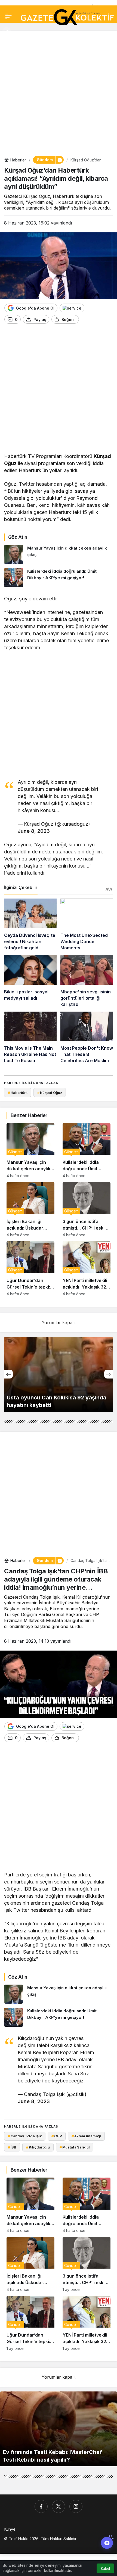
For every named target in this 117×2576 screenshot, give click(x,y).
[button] (7, 32)
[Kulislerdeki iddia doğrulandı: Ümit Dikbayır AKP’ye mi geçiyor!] (59, 578)
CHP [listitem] (57, 2136)
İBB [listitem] (12, 2147)
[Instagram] (76, 2506)
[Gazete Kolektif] (67, 17)
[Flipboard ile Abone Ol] (72, 308)
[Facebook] (41, 2506)
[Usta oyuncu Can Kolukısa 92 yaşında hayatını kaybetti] (59, 1374)
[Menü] (8, 16)
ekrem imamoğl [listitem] (86, 2136)
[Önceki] (8, 1374)
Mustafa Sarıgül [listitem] (75, 2147)
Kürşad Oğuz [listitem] (50, 1093)
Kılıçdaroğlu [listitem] (38, 2147)
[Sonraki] (109, 1374)
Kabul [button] (105, 2569)
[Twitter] (59, 2506)
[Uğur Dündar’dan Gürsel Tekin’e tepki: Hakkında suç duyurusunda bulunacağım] (30, 1269)
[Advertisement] (59, 93)
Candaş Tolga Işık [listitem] (25, 2136)
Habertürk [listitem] (18, 1093)
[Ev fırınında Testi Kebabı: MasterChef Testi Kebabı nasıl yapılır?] (59, 2429)
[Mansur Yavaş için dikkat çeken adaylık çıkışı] (59, 554)
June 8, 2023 (34, 831)
